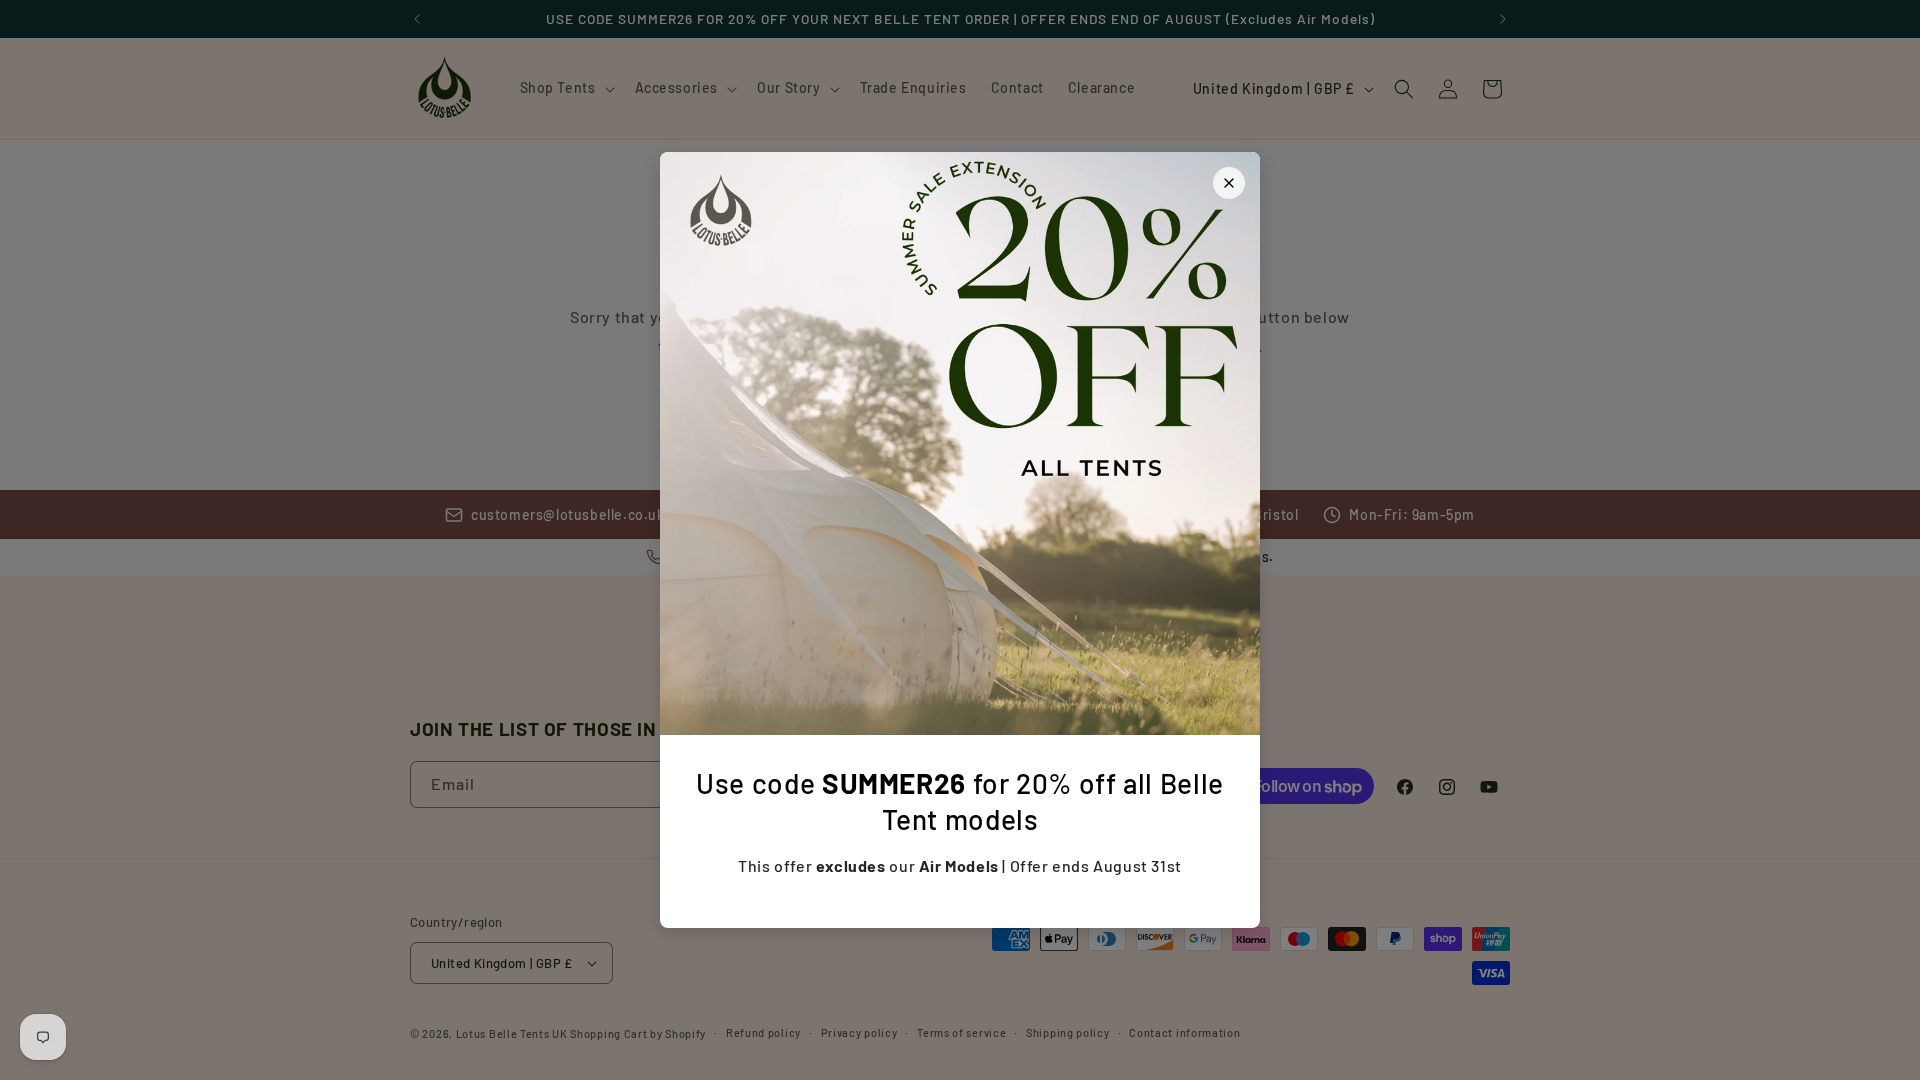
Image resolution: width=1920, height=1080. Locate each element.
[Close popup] (1229, 183)
